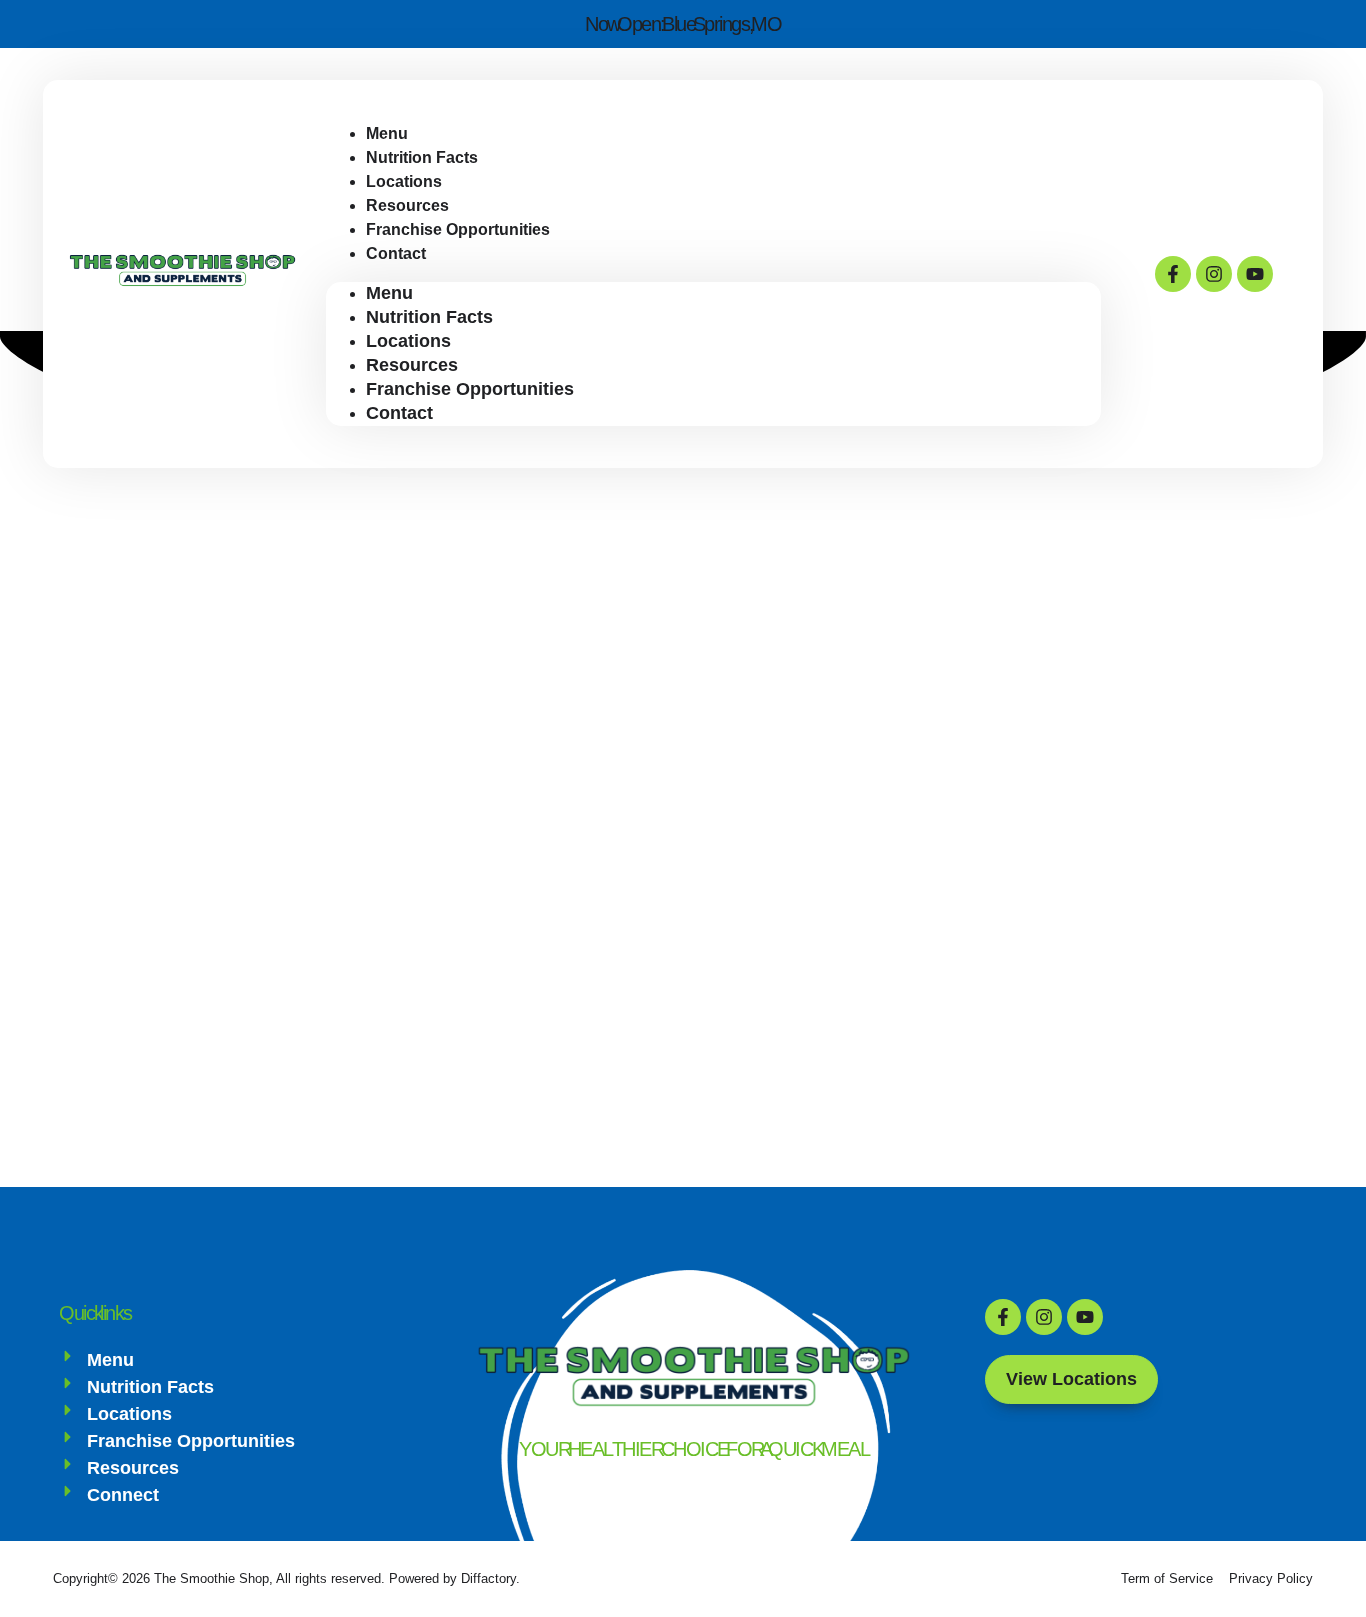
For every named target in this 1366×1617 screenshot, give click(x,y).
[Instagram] (1214, 274)
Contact (396, 253)
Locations (408, 341)
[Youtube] (1255, 274)
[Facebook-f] (1173, 274)
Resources (412, 365)
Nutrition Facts (429, 317)
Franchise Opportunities (458, 229)
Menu (389, 293)
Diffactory (488, 1578)
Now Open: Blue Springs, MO (683, 24)
